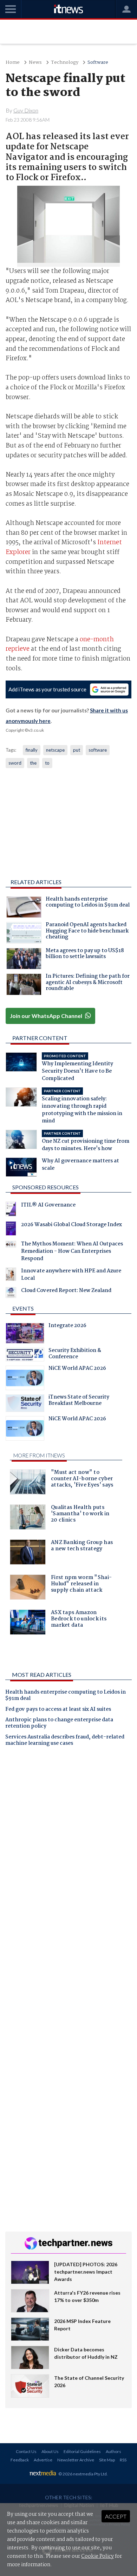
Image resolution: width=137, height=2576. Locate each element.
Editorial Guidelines (82, 2451)
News (35, 63)
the (33, 763)
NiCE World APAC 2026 (77, 1369)
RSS (123, 2460)
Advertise (43, 2460)
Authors (113, 2451)
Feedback (20, 2460)
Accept (116, 2516)
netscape (55, 750)
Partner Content (40, 1038)
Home (13, 63)
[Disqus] (68, 1850)
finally (32, 750)
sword (15, 763)
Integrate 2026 (67, 1326)
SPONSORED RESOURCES (45, 1187)
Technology (65, 63)
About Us (50, 2451)
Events (23, 1308)
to (47, 763)
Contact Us (26, 2451)
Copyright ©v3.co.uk (25, 730)
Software (98, 63)
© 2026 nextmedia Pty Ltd (83, 2474)
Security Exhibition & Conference (75, 1354)
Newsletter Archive (76, 2460)
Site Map (107, 2460)
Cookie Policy (97, 2556)
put (77, 750)
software (98, 750)
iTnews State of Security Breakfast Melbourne (79, 1401)
